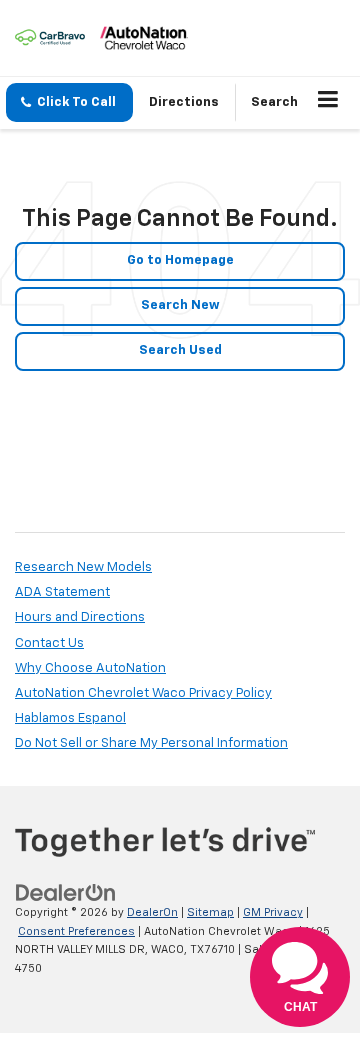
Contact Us (49, 643)
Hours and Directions (80, 617)
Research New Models (83, 567)
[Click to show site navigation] (328, 103)
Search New (180, 305)
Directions (184, 102)
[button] (69, 102)
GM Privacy (273, 912)
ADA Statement (62, 592)
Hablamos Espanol (70, 718)
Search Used (180, 350)
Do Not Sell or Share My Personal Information (151, 743)
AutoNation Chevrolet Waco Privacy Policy (143, 693)
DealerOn (152, 912)
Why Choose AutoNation (90, 668)
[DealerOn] (66, 893)
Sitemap (210, 912)
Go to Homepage (180, 260)
